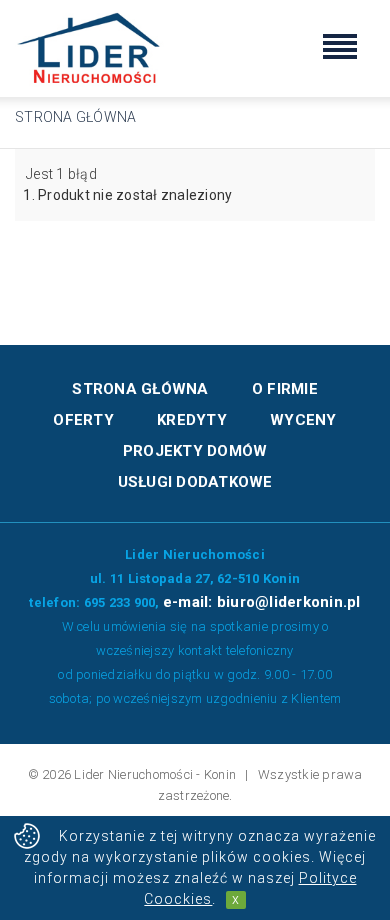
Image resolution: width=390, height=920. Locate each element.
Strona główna (75, 117)
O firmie (285, 389)
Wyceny (303, 420)
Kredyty (192, 420)
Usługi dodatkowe (195, 482)
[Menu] (340, 50)
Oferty (83, 420)
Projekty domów (195, 451)
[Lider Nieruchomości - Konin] (90, 47)
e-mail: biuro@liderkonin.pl (262, 602)
